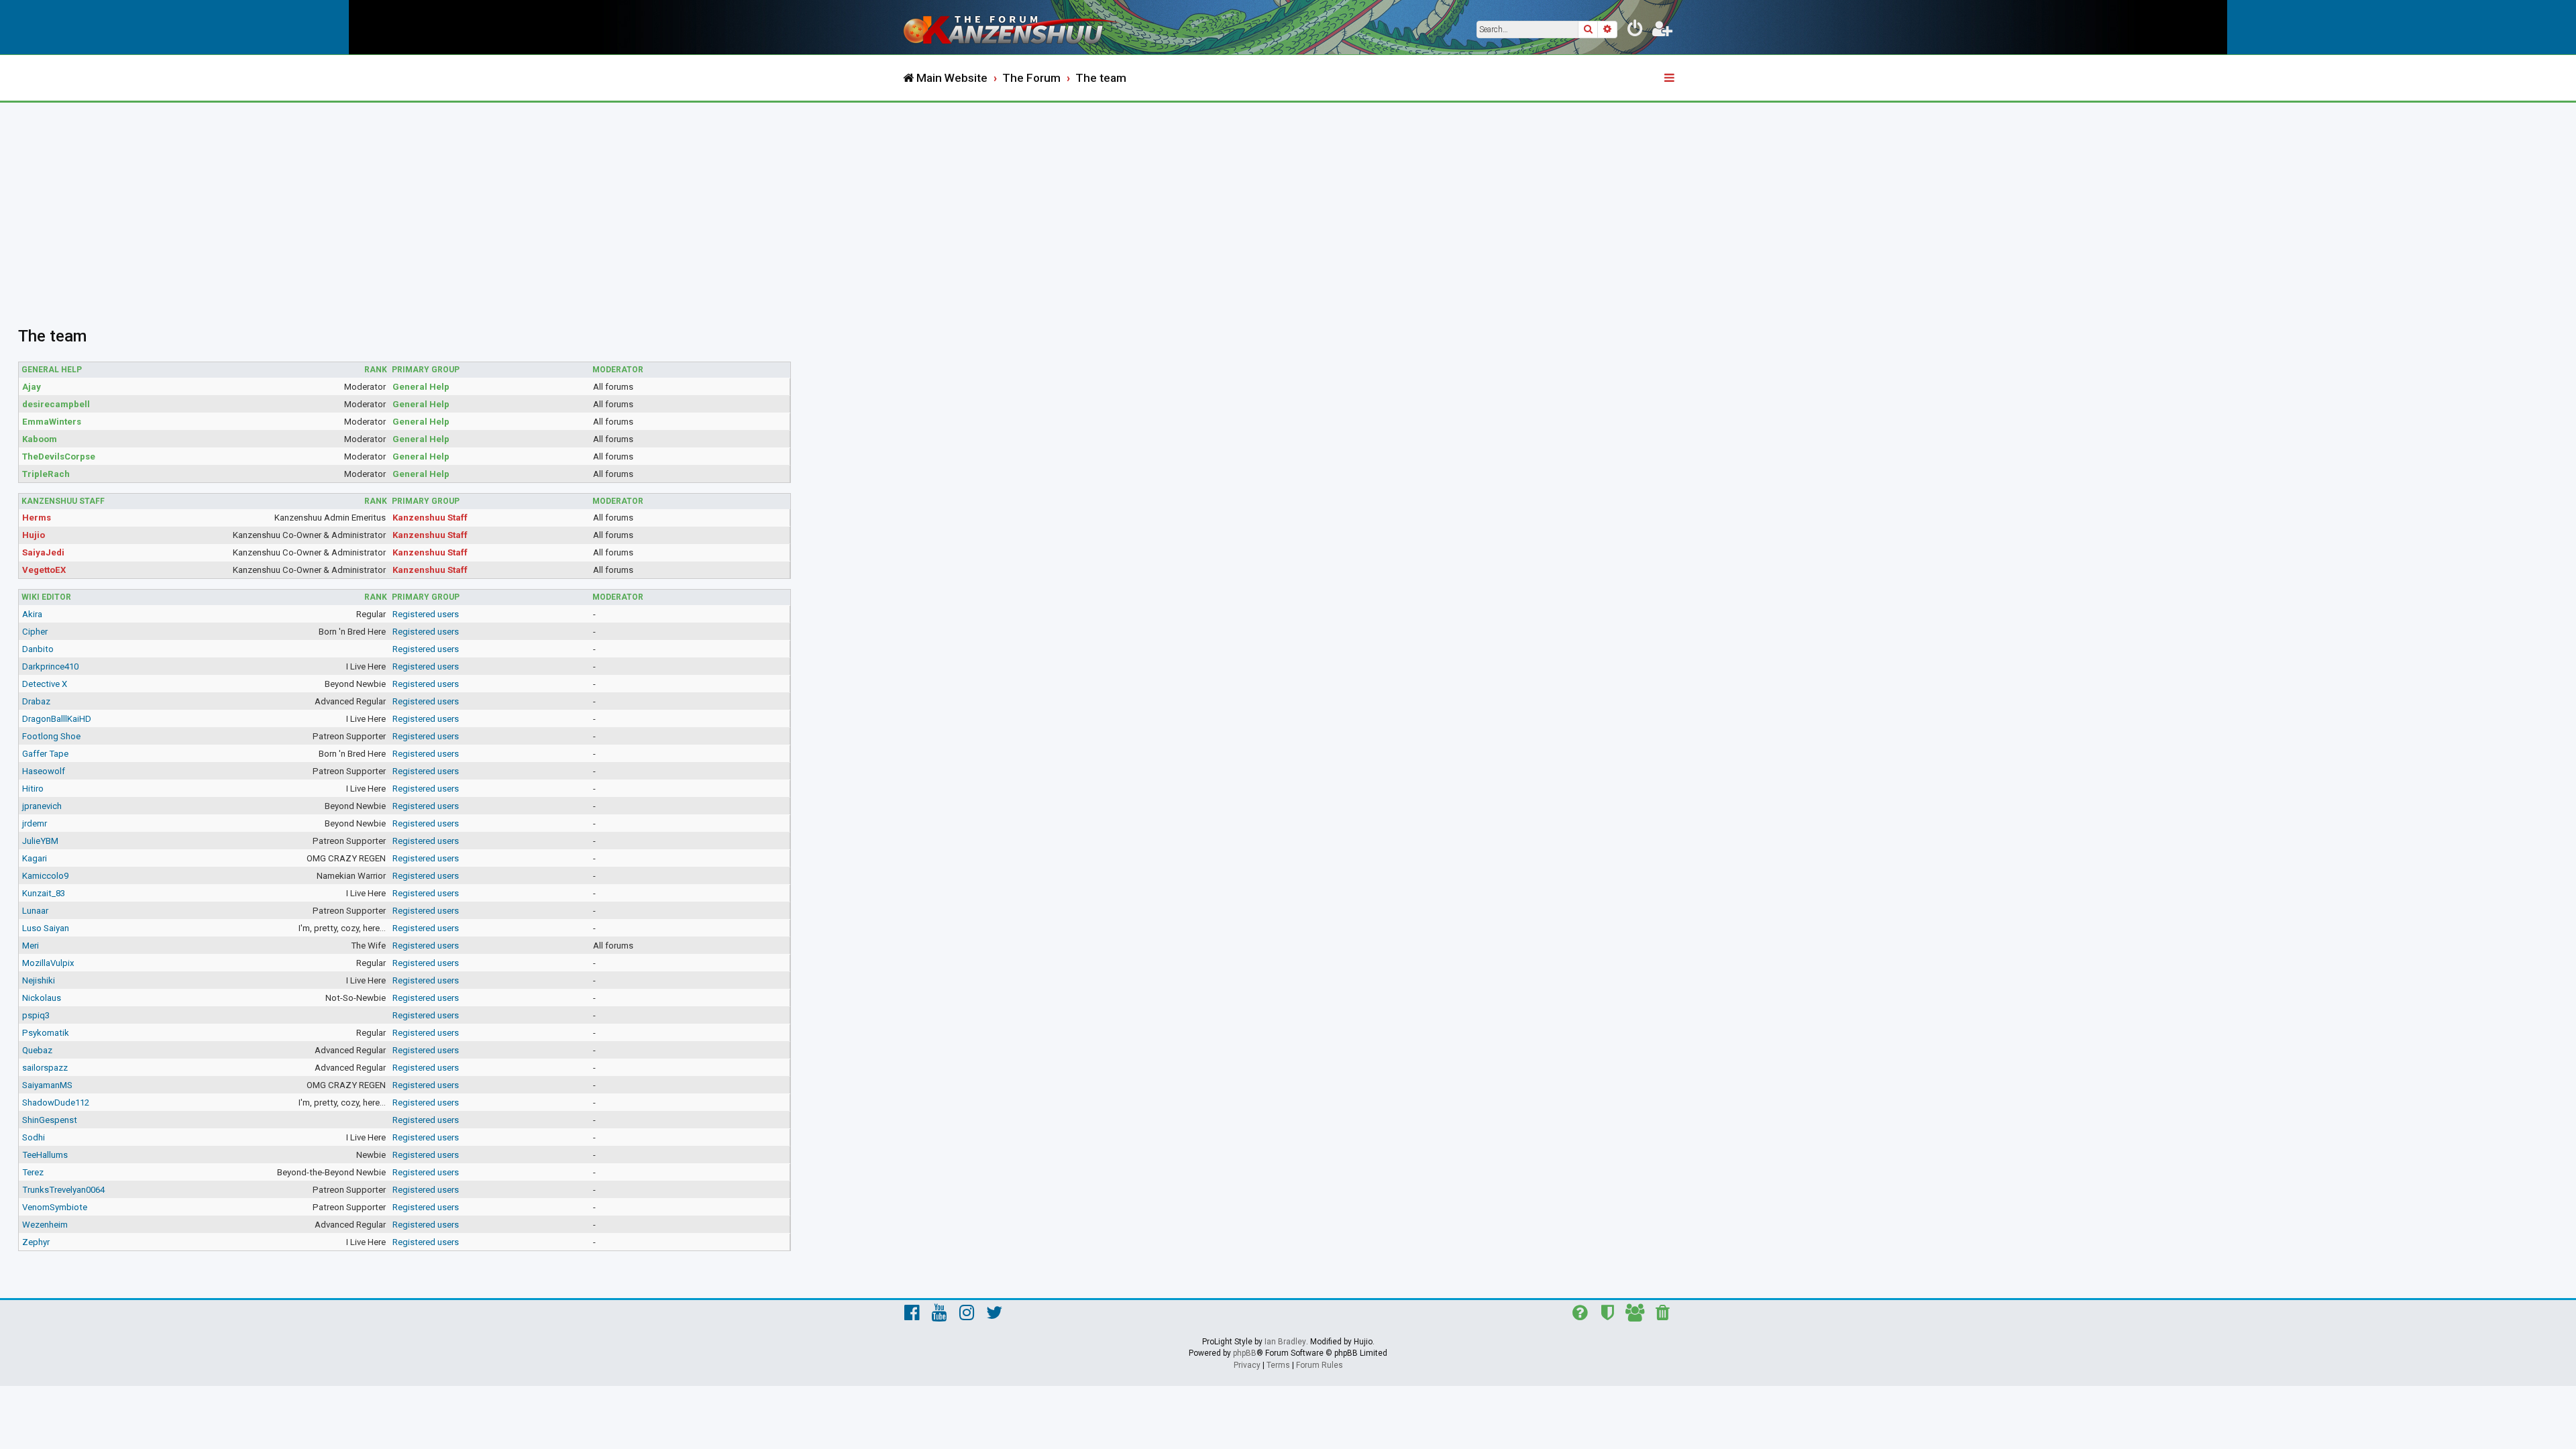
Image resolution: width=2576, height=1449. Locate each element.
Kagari (35, 858)
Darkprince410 (50, 666)
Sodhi (34, 1137)
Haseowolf (44, 771)
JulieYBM (40, 841)
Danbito (38, 649)
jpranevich (42, 806)
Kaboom (40, 439)
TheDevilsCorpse (59, 457)
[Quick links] (1670, 78)
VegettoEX (44, 570)
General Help (52, 370)
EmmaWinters (52, 422)
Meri (31, 946)
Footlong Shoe (51, 736)
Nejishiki (39, 980)
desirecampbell (56, 404)
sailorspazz (45, 1068)
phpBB (1245, 1353)
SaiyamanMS (47, 1085)
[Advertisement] (1288, 203)
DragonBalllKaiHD (57, 719)
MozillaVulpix (48, 963)
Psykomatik (46, 1033)
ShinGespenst (50, 1120)
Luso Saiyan (46, 928)
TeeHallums (45, 1155)
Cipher (35, 632)
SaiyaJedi (43, 552)
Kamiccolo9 (45, 876)
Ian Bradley (1285, 1342)
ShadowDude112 (56, 1103)
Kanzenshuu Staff (63, 501)
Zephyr (36, 1242)
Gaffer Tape (45, 754)
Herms (37, 518)
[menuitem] (1635, 31)
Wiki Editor (46, 597)
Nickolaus (42, 998)
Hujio (34, 535)
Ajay (32, 387)
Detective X (45, 684)
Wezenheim (45, 1225)
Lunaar (35, 911)
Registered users (426, 614)
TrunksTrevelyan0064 (63, 1190)
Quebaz (37, 1050)
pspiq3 (36, 1015)
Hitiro (33, 789)
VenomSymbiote (55, 1207)
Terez (33, 1172)
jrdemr (35, 823)
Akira (32, 614)
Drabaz (36, 701)
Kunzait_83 (44, 893)
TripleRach (46, 474)
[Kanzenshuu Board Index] (1013, 27)
